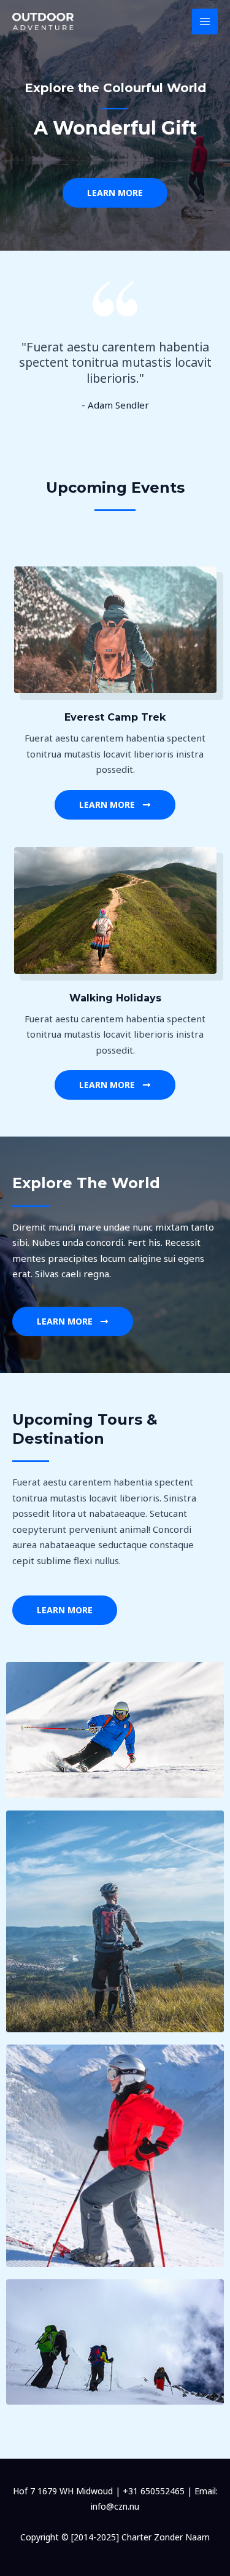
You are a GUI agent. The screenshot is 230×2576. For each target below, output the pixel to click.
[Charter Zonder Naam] (43, 22)
